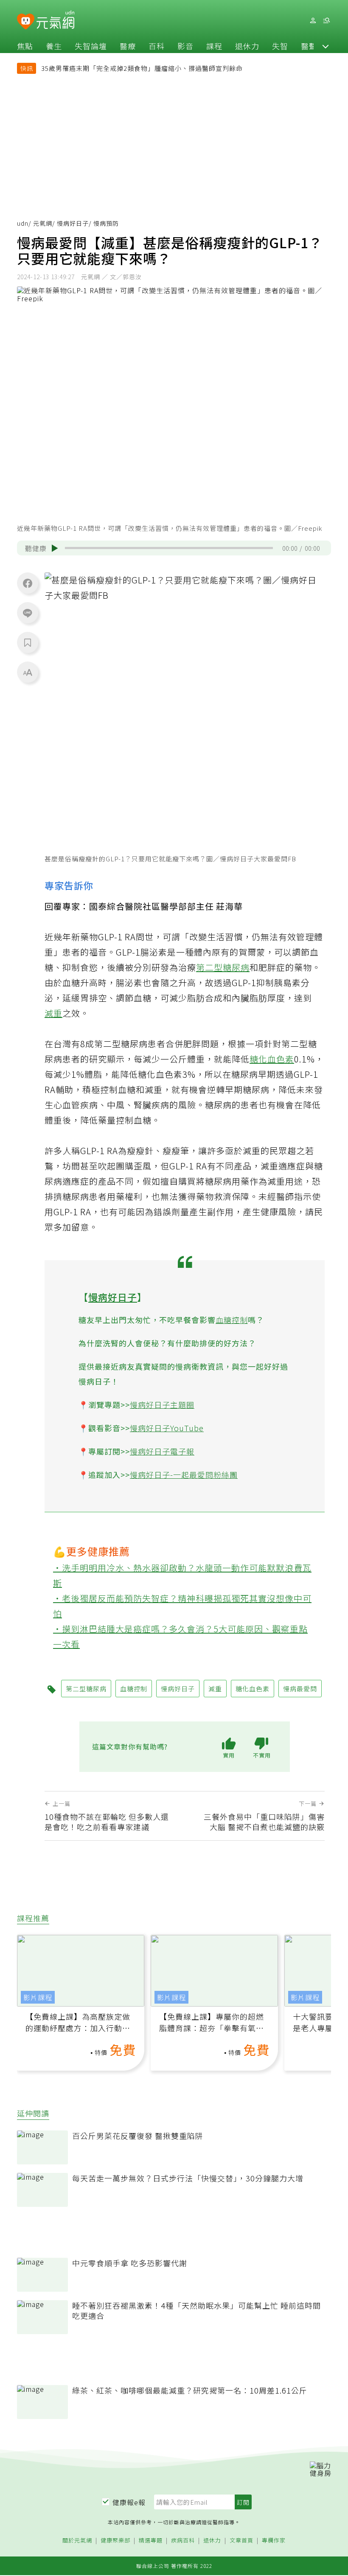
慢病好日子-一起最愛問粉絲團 (184, 1474)
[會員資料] (313, 21)
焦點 (25, 46)
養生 (54, 46)
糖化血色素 (272, 1059)
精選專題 (151, 2541)
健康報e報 (129, 2502)
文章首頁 (241, 2541)
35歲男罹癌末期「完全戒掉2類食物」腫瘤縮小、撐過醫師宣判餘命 (142, 68)
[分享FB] (28, 583)
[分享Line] (28, 613)
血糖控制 (232, 1320)
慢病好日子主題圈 (162, 1404)
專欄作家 (274, 2541)
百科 (157, 46)
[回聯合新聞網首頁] (26, 22)
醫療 (128, 46)
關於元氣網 (77, 2541)
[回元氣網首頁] (55, 20)
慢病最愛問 (300, 1689)
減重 (53, 1013)
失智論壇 (91, 46)
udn (23, 223)
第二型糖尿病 (223, 967)
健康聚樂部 (115, 2541)
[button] (326, 46)
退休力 (247, 46)
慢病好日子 (73, 223)
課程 (214, 46)
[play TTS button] (55, 548)
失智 (280, 46)
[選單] (326, 21)
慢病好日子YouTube (167, 1428)
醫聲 (309, 46)
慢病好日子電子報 (162, 1451)
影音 (185, 46)
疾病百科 (183, 2541)
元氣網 (43, 223)
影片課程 (38, 1997)
